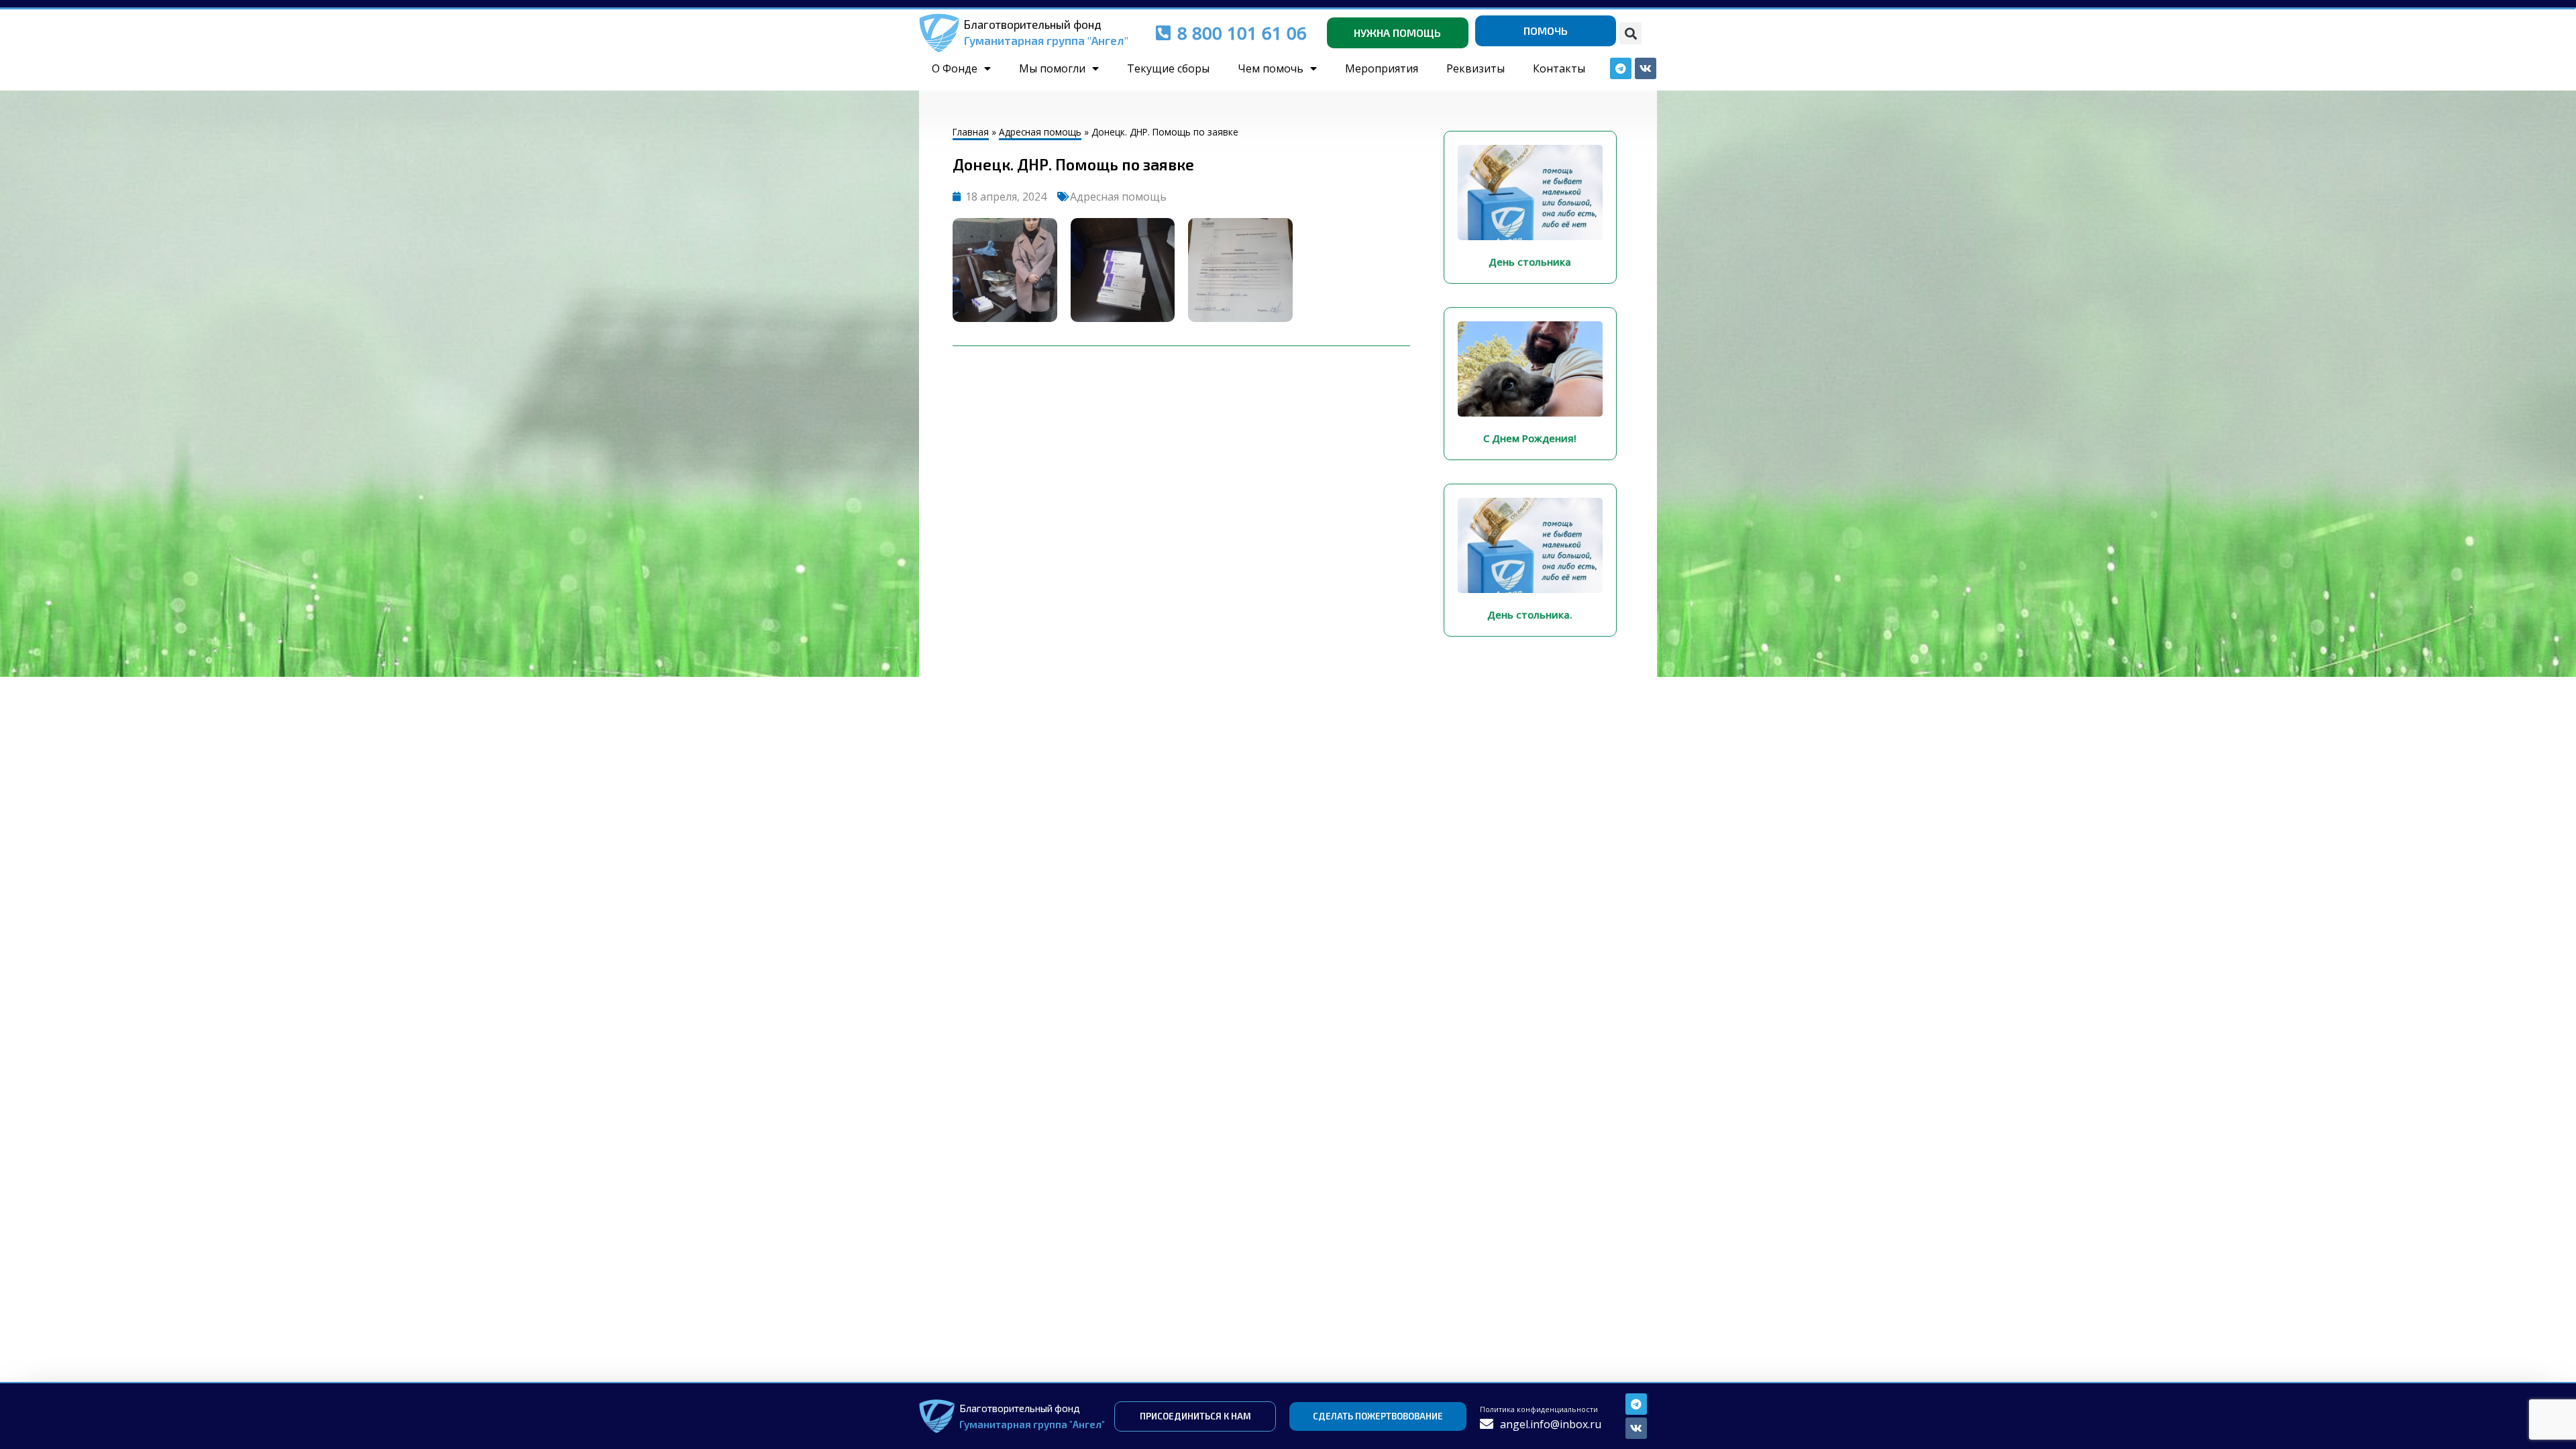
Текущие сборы (1168, 68)
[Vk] (1636, 1428)
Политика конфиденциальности (1539, 1409)
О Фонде (955, 68)
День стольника (1530, 262)
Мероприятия (1382, 68)
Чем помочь (1271, 68)
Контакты (1559, 68)
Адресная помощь (1040, 132)
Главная (971, 132)
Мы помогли (1052, 68)
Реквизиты (1475, 68)
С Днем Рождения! (1530, 438)
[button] (1630, 33)
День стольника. (1530, 614)
